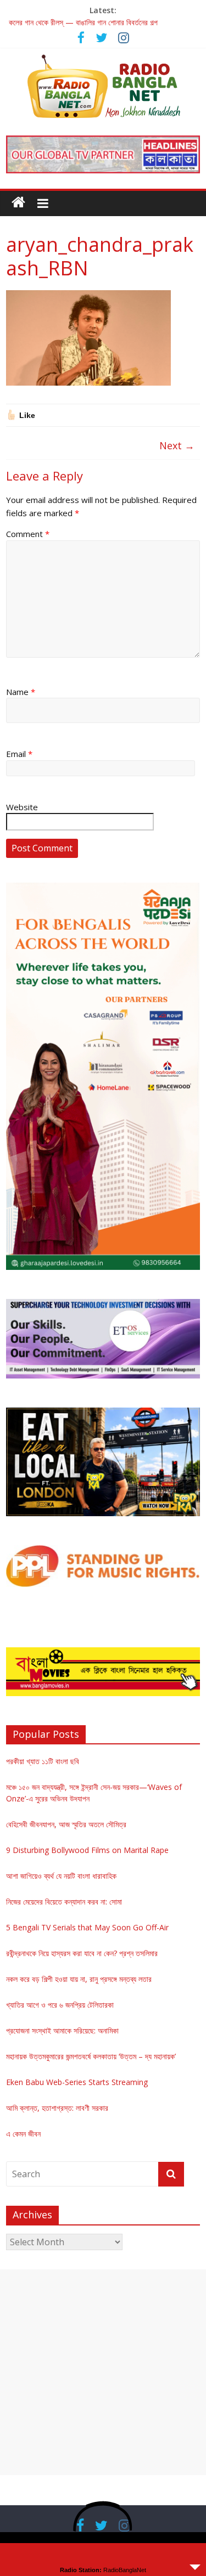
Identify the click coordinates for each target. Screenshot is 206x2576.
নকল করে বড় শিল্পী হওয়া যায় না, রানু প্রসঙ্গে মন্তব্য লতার (79, 1979)
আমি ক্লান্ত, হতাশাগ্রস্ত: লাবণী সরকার (57, 2108)
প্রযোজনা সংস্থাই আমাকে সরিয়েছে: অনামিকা (62, 2030)
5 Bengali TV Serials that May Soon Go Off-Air (87, 1927)
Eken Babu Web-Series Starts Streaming (77, 2082)
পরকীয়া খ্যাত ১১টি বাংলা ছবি (43, 1761)
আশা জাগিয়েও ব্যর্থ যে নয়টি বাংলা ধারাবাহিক (61, 1876)
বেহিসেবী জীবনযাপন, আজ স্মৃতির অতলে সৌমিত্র (66, 1824)
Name (21, 692)
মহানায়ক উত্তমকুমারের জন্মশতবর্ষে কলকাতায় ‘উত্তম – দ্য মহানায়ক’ (91, 2056)
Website (22, 807)
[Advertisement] (103, 2372)
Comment (28, 534)
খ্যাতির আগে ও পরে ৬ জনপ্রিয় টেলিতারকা (60, 2005)
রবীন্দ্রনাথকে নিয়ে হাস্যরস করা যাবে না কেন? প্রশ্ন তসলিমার (82, 1953)
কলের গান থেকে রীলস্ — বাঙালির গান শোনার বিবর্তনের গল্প (83, 22)
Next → (177, 445)
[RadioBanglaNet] (18, 202)
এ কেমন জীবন (23, 2134)
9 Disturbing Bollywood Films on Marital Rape (87, 1850)
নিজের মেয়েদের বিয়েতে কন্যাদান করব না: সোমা (64, 1902)
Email (19, 754)
